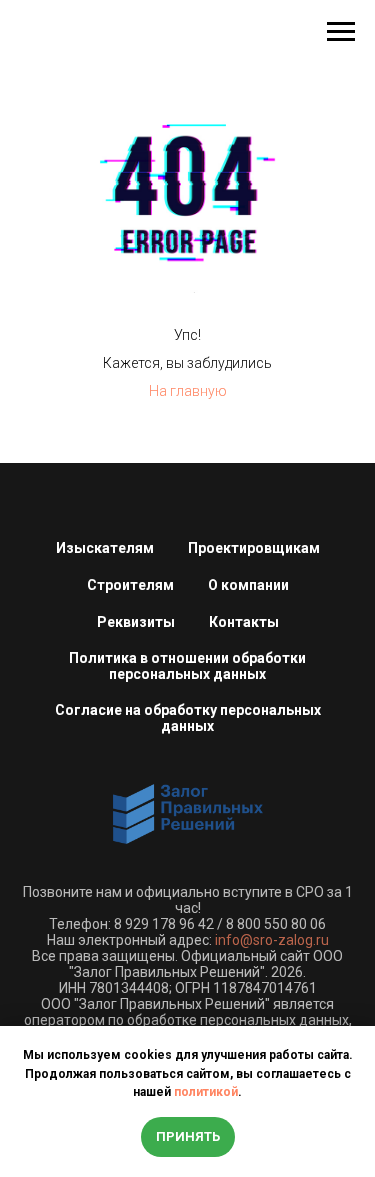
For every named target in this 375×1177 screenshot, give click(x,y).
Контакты (244, 622)
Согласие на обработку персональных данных (188, 718)
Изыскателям (105, 548)
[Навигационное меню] (341, 32)
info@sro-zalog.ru (272, 940)
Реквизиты (136, 622)
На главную (188, 391)
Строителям (130, 585)
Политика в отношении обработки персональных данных (187, 666)
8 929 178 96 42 (164, 924)
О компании (248, 585)
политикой (206, 1092)
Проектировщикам (254, 548)
